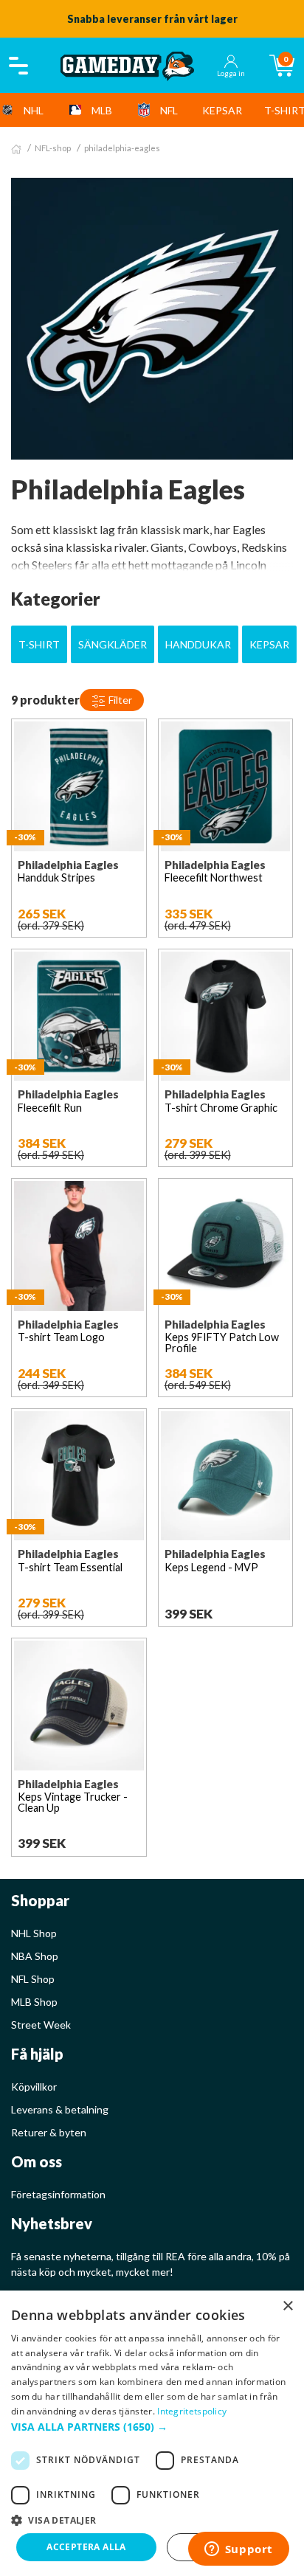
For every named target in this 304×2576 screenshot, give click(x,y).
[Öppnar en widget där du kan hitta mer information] (238, 2550)
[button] (152, 2427)
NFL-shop (53, 148)
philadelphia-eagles (122, 148)
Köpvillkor (34, 2087)
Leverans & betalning (60, 2109)
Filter (119, 700)
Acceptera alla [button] (86, 2547)
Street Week (41, 2025)
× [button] (287, 2306)
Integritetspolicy (192, 2411)
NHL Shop (34, 1933)
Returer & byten (49, 2132)
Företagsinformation (58, 2194)
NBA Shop (35, 1956)
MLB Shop (34, 2002)
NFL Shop (33, 1979)
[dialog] (152, 2433)
